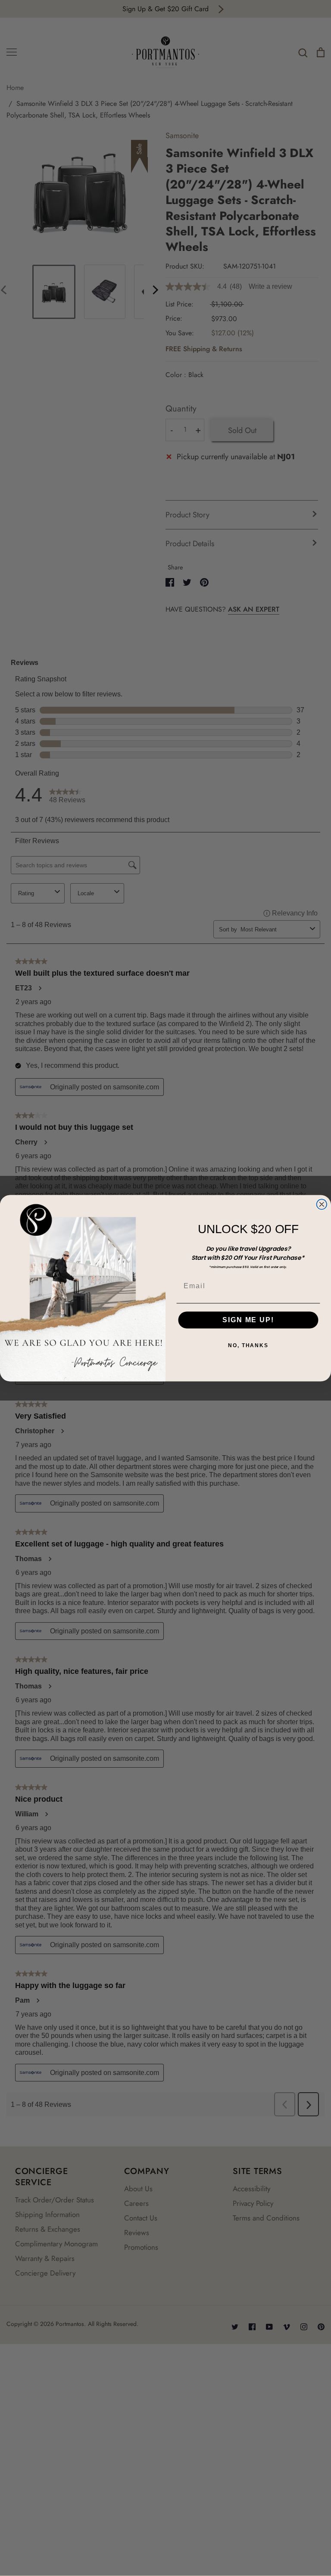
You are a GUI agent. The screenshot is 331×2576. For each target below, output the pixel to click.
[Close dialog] (322, 1204)
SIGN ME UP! (248, 1320)
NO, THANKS (248, 1345)
